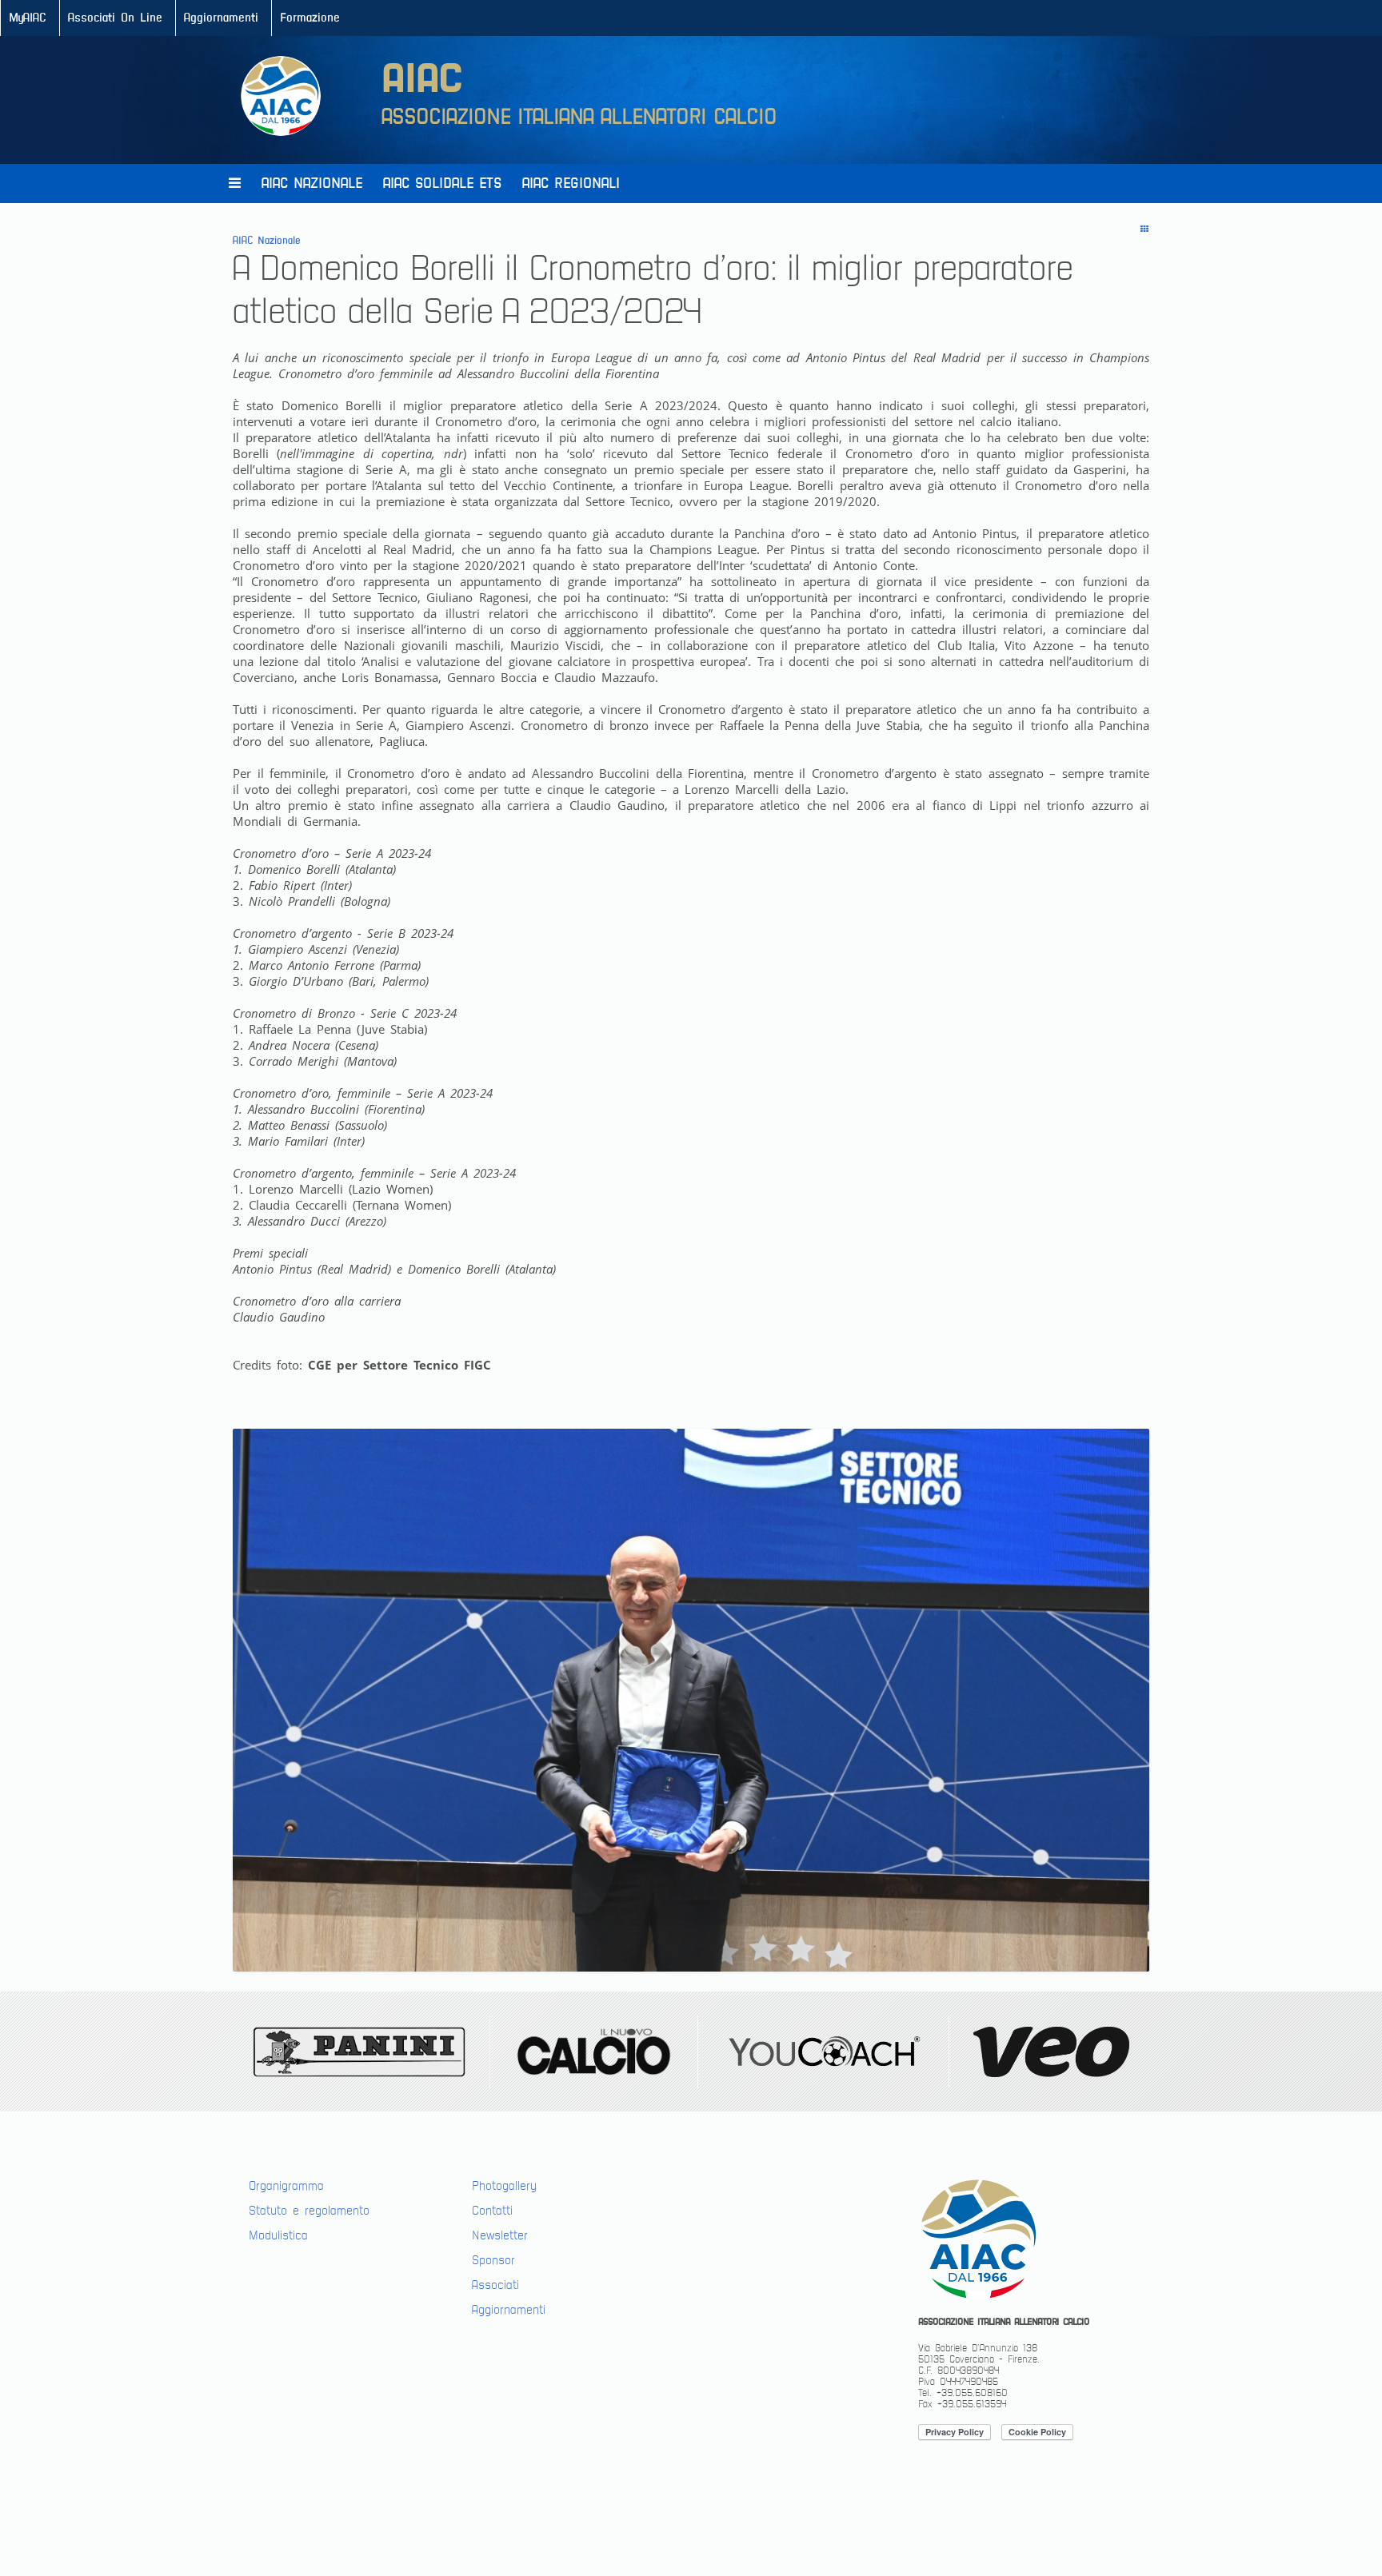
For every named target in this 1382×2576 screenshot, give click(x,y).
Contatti (492, 2211)
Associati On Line (115, 18)
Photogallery (504, 2186)
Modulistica (278, 2235)
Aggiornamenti (221, 18)
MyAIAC (28, 18)
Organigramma (286, 2186)
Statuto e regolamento (309, 2211)
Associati (495, 2285)
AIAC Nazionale (312, 183)
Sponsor (493, 2260)
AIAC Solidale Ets (442, 183)
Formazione (310, 18)
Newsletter (500, 2235)
